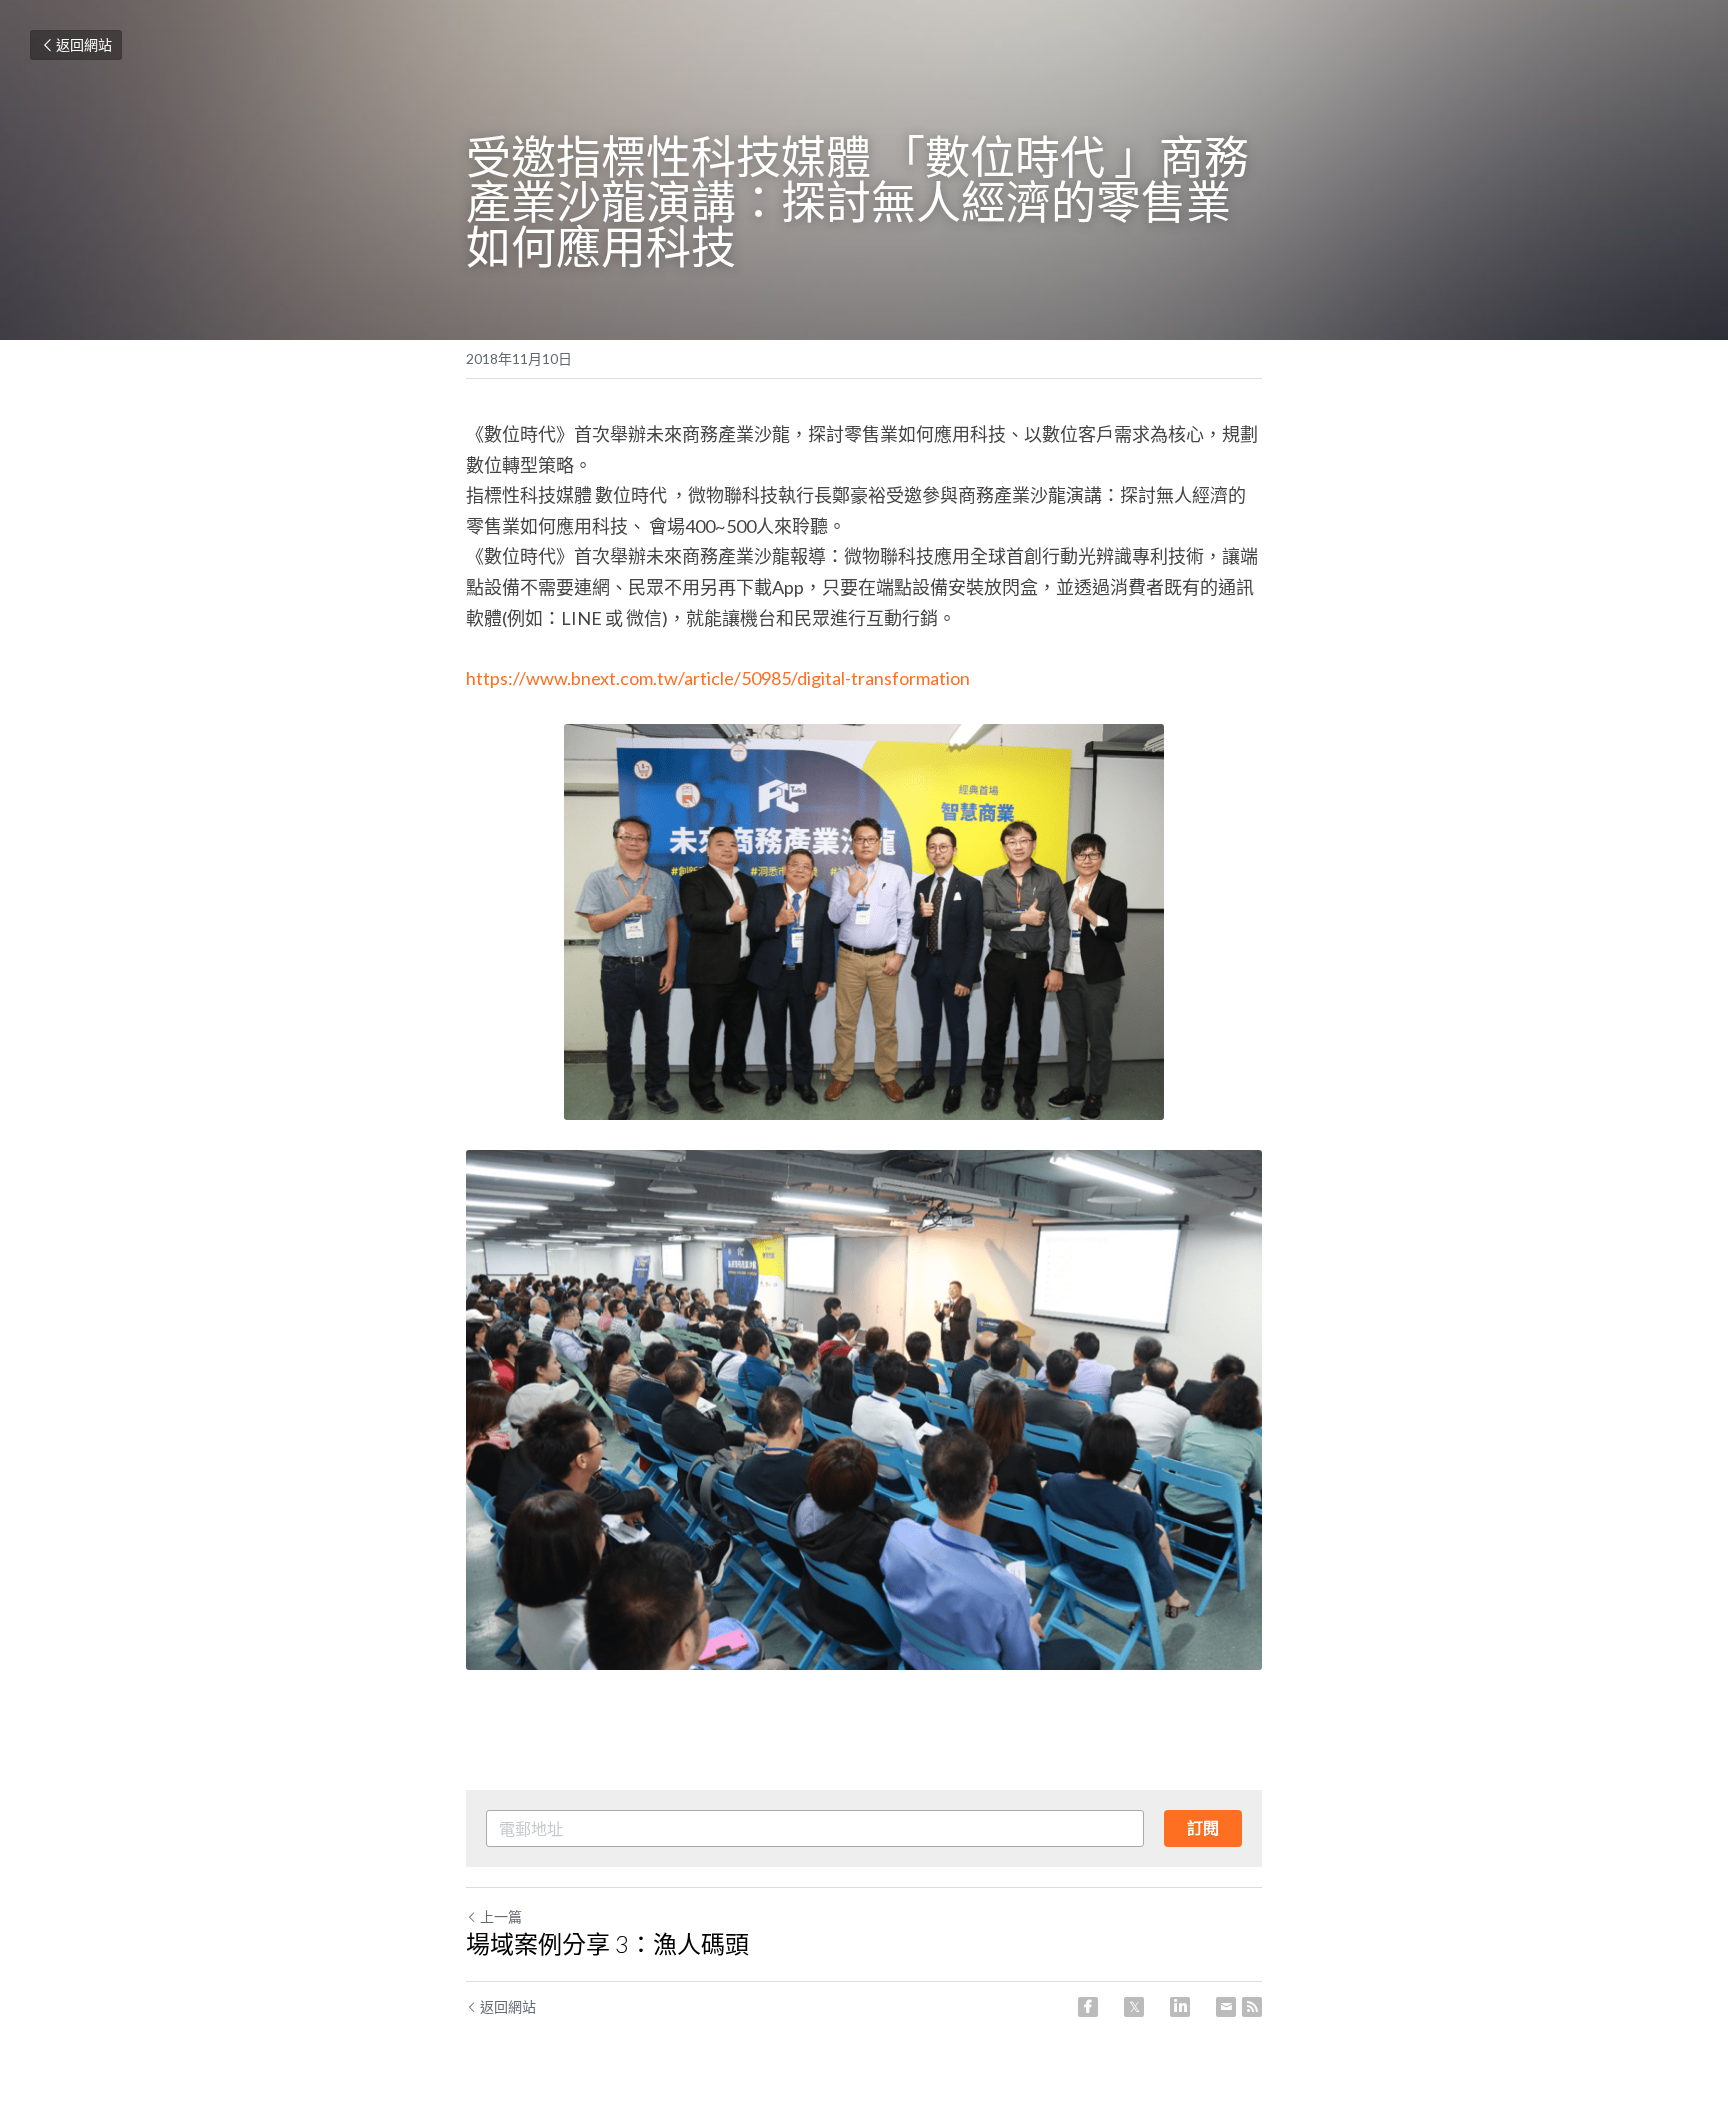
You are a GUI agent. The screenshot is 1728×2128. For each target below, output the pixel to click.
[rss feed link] (1252, 2007)
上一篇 (501, 1916)
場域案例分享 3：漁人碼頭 (607, 1943)
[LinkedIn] (1180, 2007)
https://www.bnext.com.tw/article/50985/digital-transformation (718, 678)
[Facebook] (1088, 2007)
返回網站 (84, 44)
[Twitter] (1134, 2007)
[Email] (1226, 2007)
